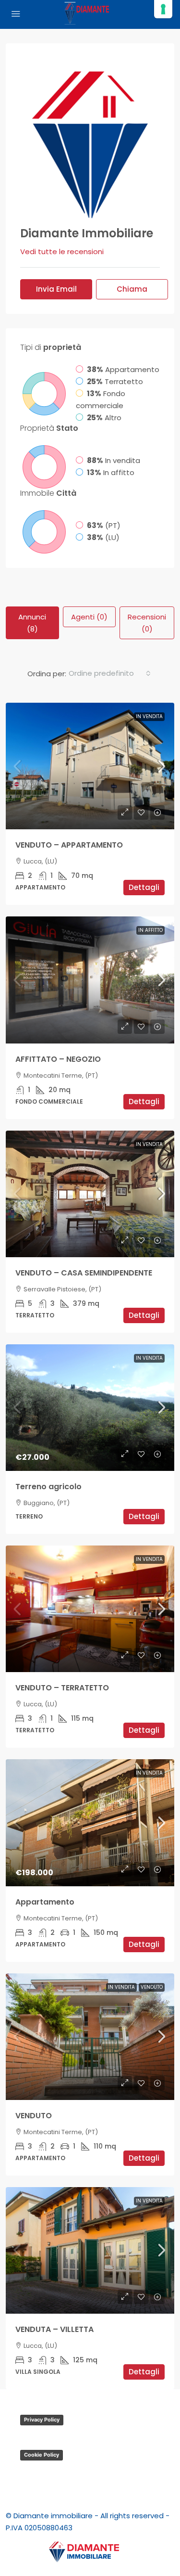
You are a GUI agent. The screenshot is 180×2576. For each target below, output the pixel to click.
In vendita (149, 716)
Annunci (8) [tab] (32, 623)
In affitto (150, 930)
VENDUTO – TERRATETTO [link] (62, 1688)
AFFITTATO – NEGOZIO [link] (58, 1059)
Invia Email (56, 289)
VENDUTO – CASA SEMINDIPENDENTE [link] (84, 1273)
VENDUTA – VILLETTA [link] (54, 2329)
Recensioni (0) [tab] (147, 623)
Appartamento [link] (45, 1902)
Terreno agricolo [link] (48, 1487)
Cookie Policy (42, 2455)
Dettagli (144, 887)
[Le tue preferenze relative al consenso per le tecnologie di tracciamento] (163, 9)
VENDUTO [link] (34, 2116)
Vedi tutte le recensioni (62, 251)
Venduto (152, 1987)
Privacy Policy (42, 2420)
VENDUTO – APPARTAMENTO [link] (69, 845)
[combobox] (110, 673)
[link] (90, 766)
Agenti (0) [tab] (89, 617)
